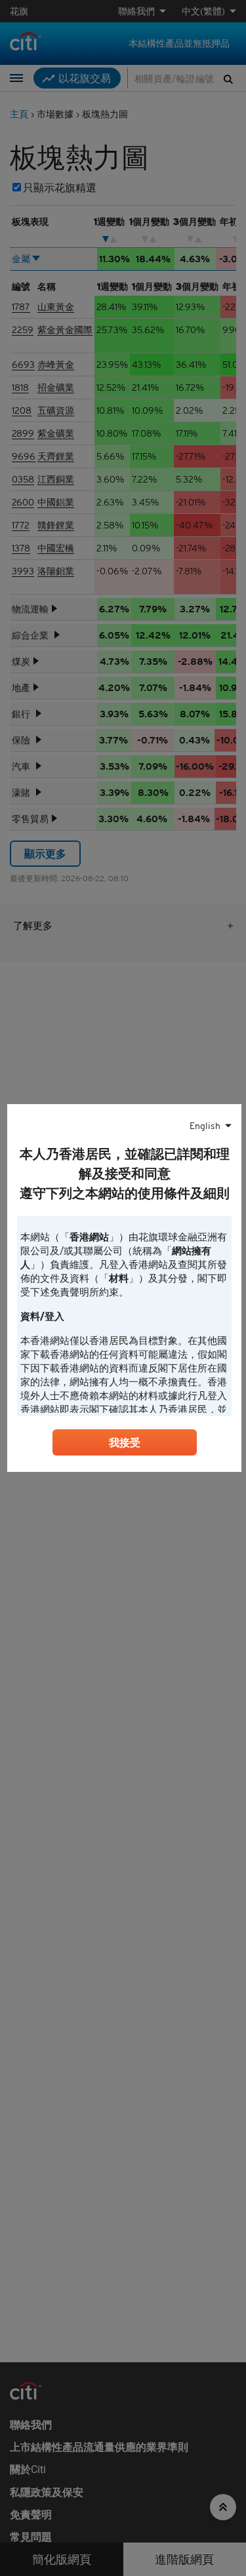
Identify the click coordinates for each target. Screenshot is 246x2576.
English (205, 1126)
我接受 (125, 1442)
